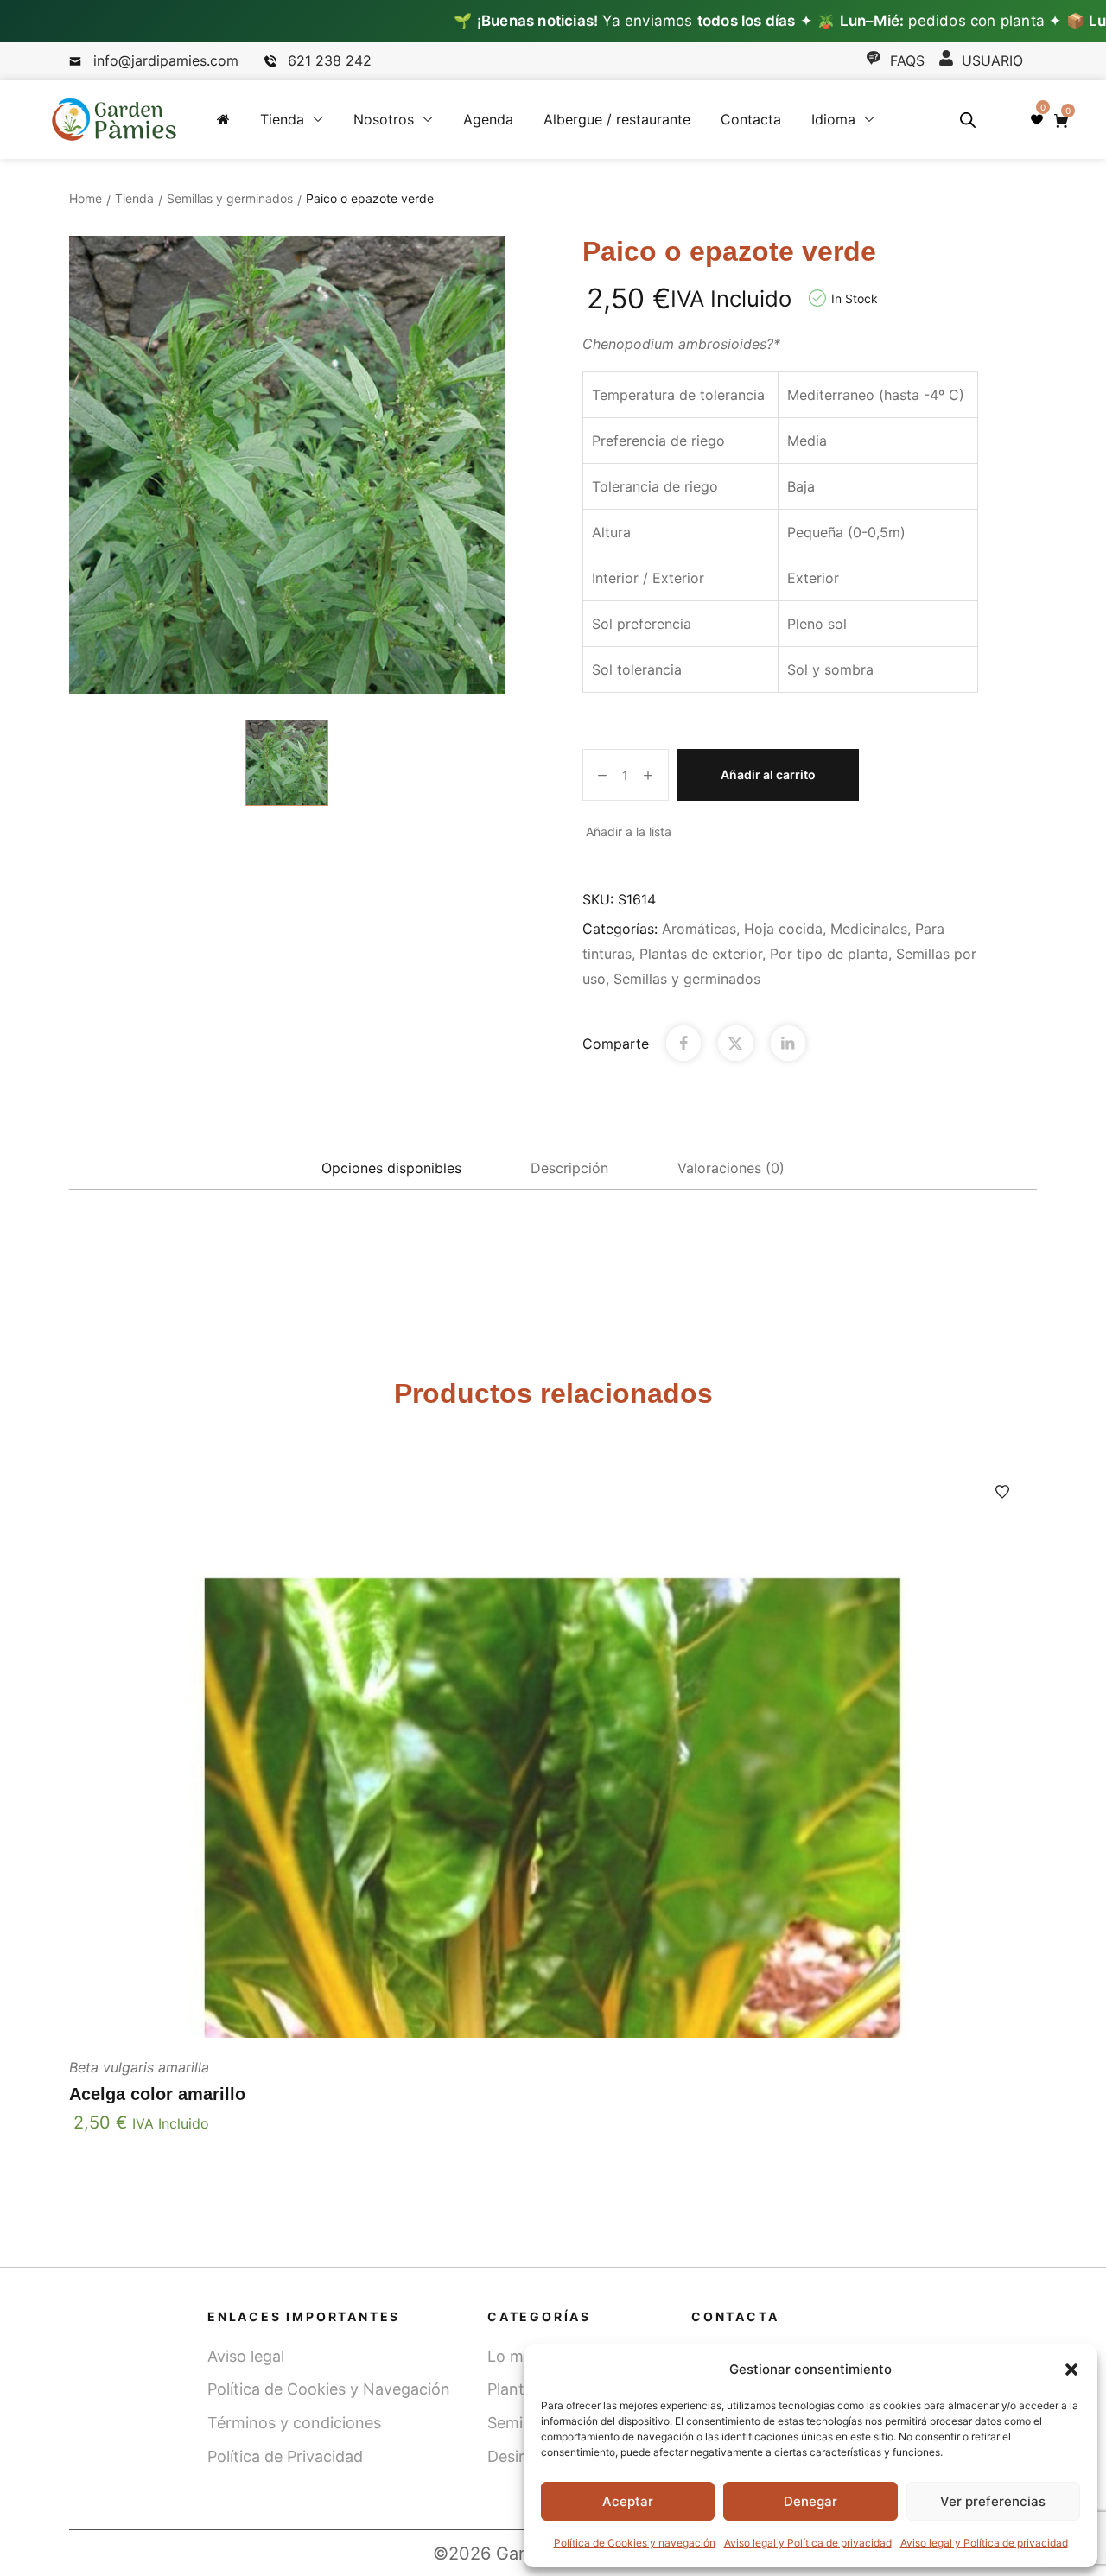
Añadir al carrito (768, 774)
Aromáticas (699, 929)
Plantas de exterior (701, 954)
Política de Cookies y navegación (635, 2543)
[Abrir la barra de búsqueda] (968, 120)
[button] (1071, 2370)
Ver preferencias (993, 2501)
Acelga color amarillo (157, 2094)
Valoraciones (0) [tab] (731, 1168)
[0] (1037, 119)
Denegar (810, 2501)
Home (86, 198)
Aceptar (628, 2501)
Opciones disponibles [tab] (391, 1168)
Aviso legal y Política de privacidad (808, 2543)
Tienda (134, 198)
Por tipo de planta (829, 954)
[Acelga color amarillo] (553, 1748)
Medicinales (869, 929)
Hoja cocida (783, 929)
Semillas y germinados (230, 198)
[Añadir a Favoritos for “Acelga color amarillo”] (1002, 1492)
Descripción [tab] (569, 1168)
